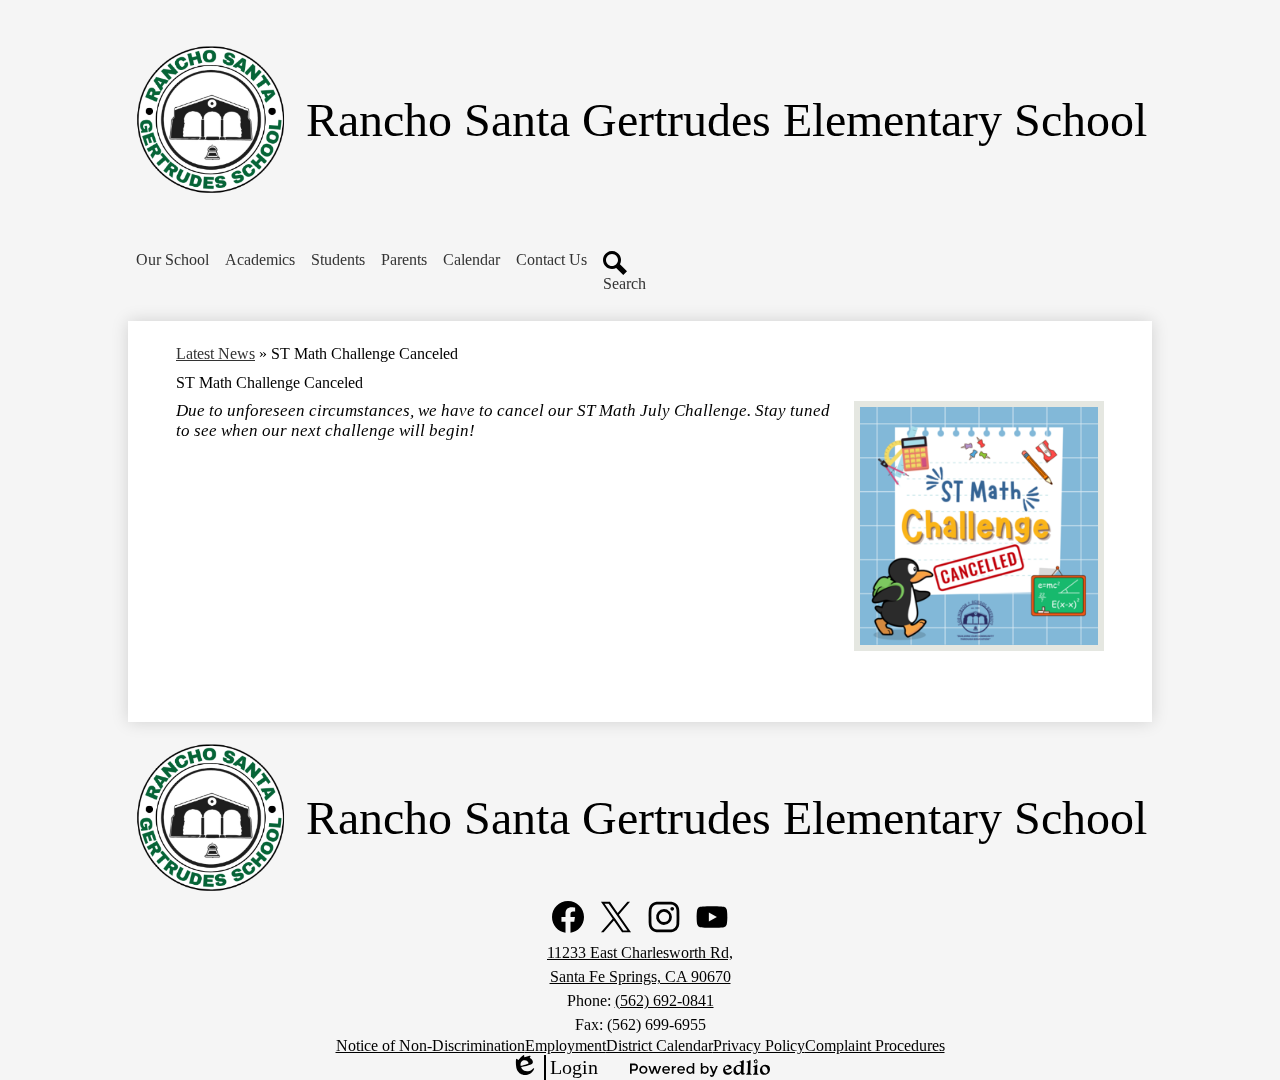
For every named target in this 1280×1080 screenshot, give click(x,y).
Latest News (215, 353)
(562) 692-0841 (664, 1000)
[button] (172, 260)
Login (554, 1068)
